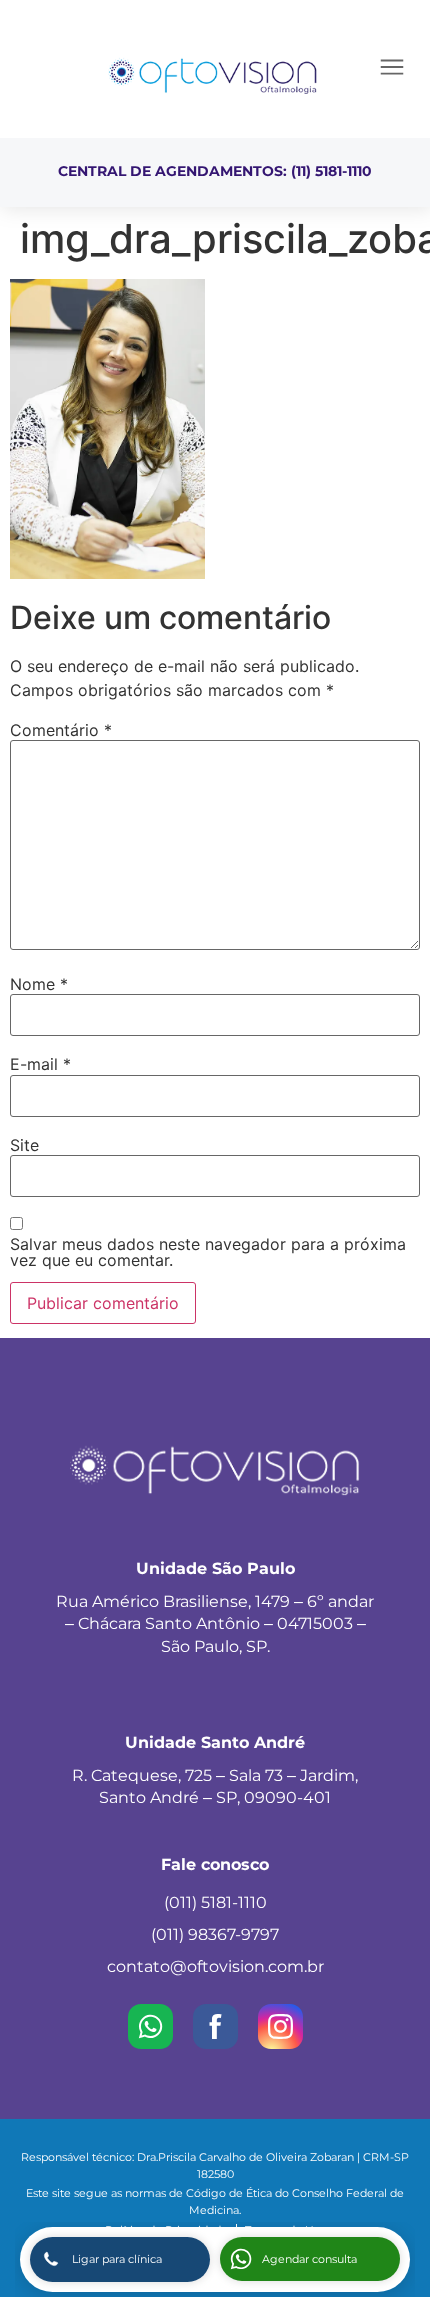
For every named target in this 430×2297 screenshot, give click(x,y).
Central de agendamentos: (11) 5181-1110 (215, 171)
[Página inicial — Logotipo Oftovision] (213, 73)
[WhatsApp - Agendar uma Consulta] (150, 2026)
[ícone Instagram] (280, 2026)
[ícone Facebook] (215, 2026)
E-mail (40, 1064)
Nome (39, 984)
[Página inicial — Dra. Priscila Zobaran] (107, 573)
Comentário (61, 730)
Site (24, 1145)
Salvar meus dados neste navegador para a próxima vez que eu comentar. (208, 1252)
